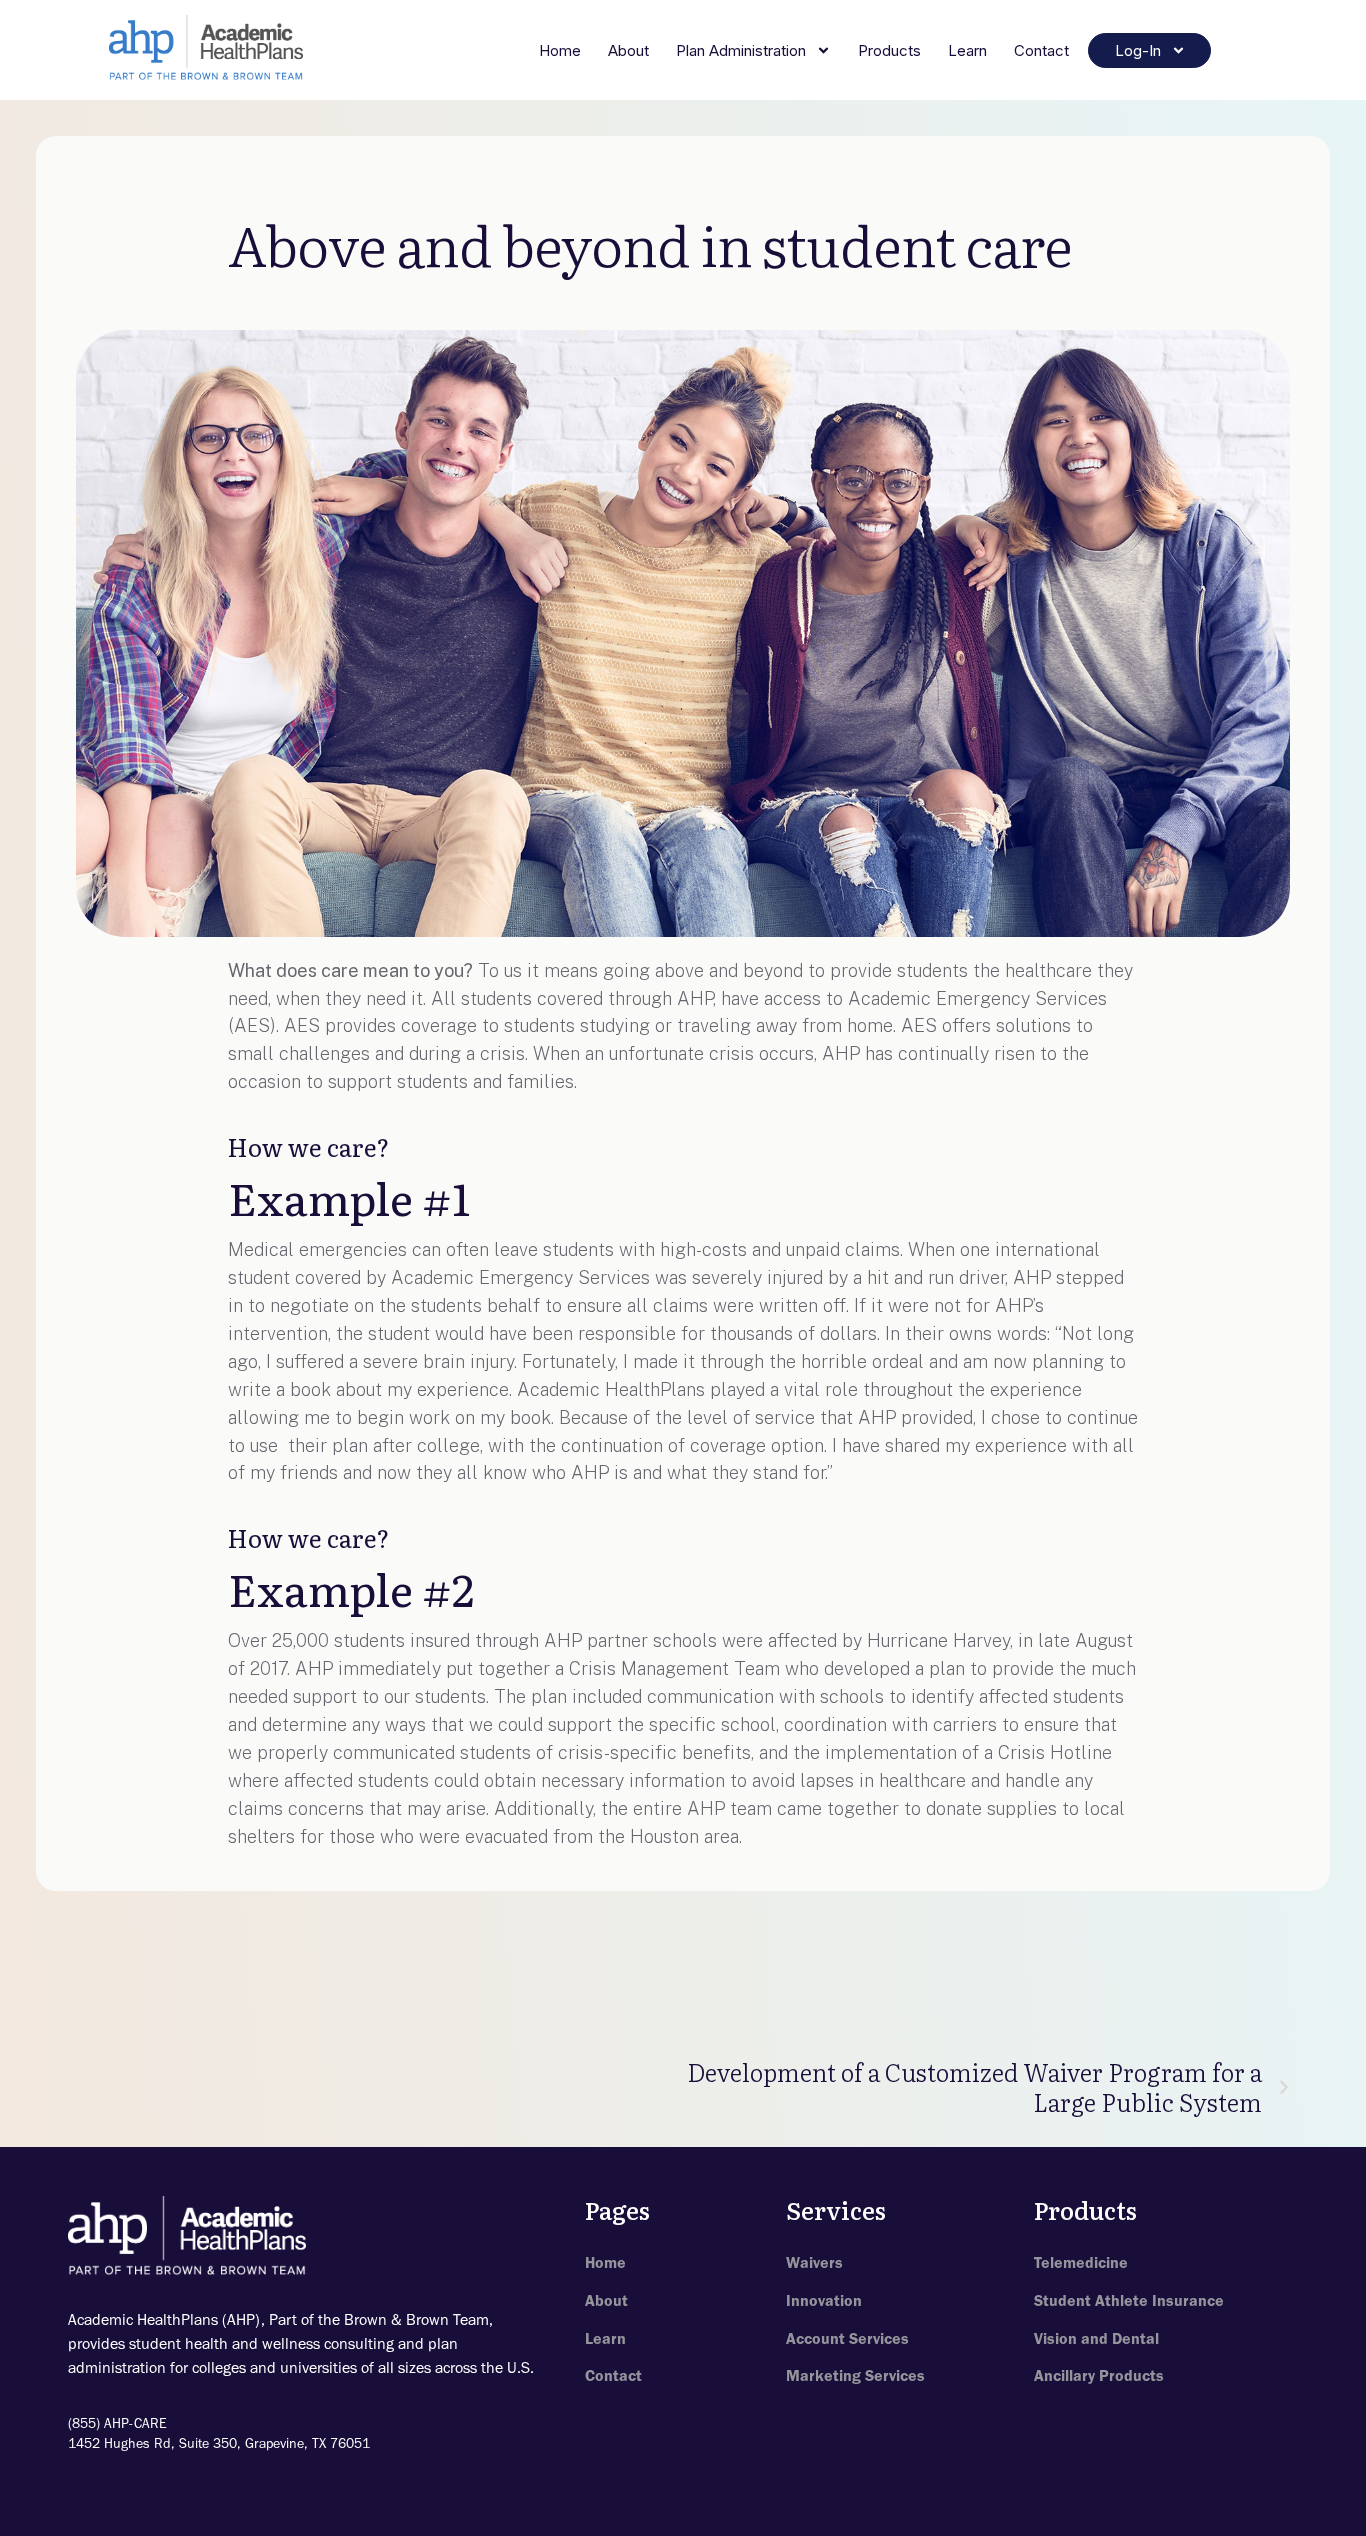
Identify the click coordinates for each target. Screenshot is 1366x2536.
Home (560, 50)
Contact (1041, 50)
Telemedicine (1081, 2262)
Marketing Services (855, 2375)
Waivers (814, 2262)
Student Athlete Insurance (1129, 2300)
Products (889, 50)
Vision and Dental (1096, 2338)
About (628, 50)
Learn (967, 50)
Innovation (824, 2300)
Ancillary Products (1099, 2375)
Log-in (1138, 50)
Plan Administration (741, 50)
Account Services (847, 2338)
